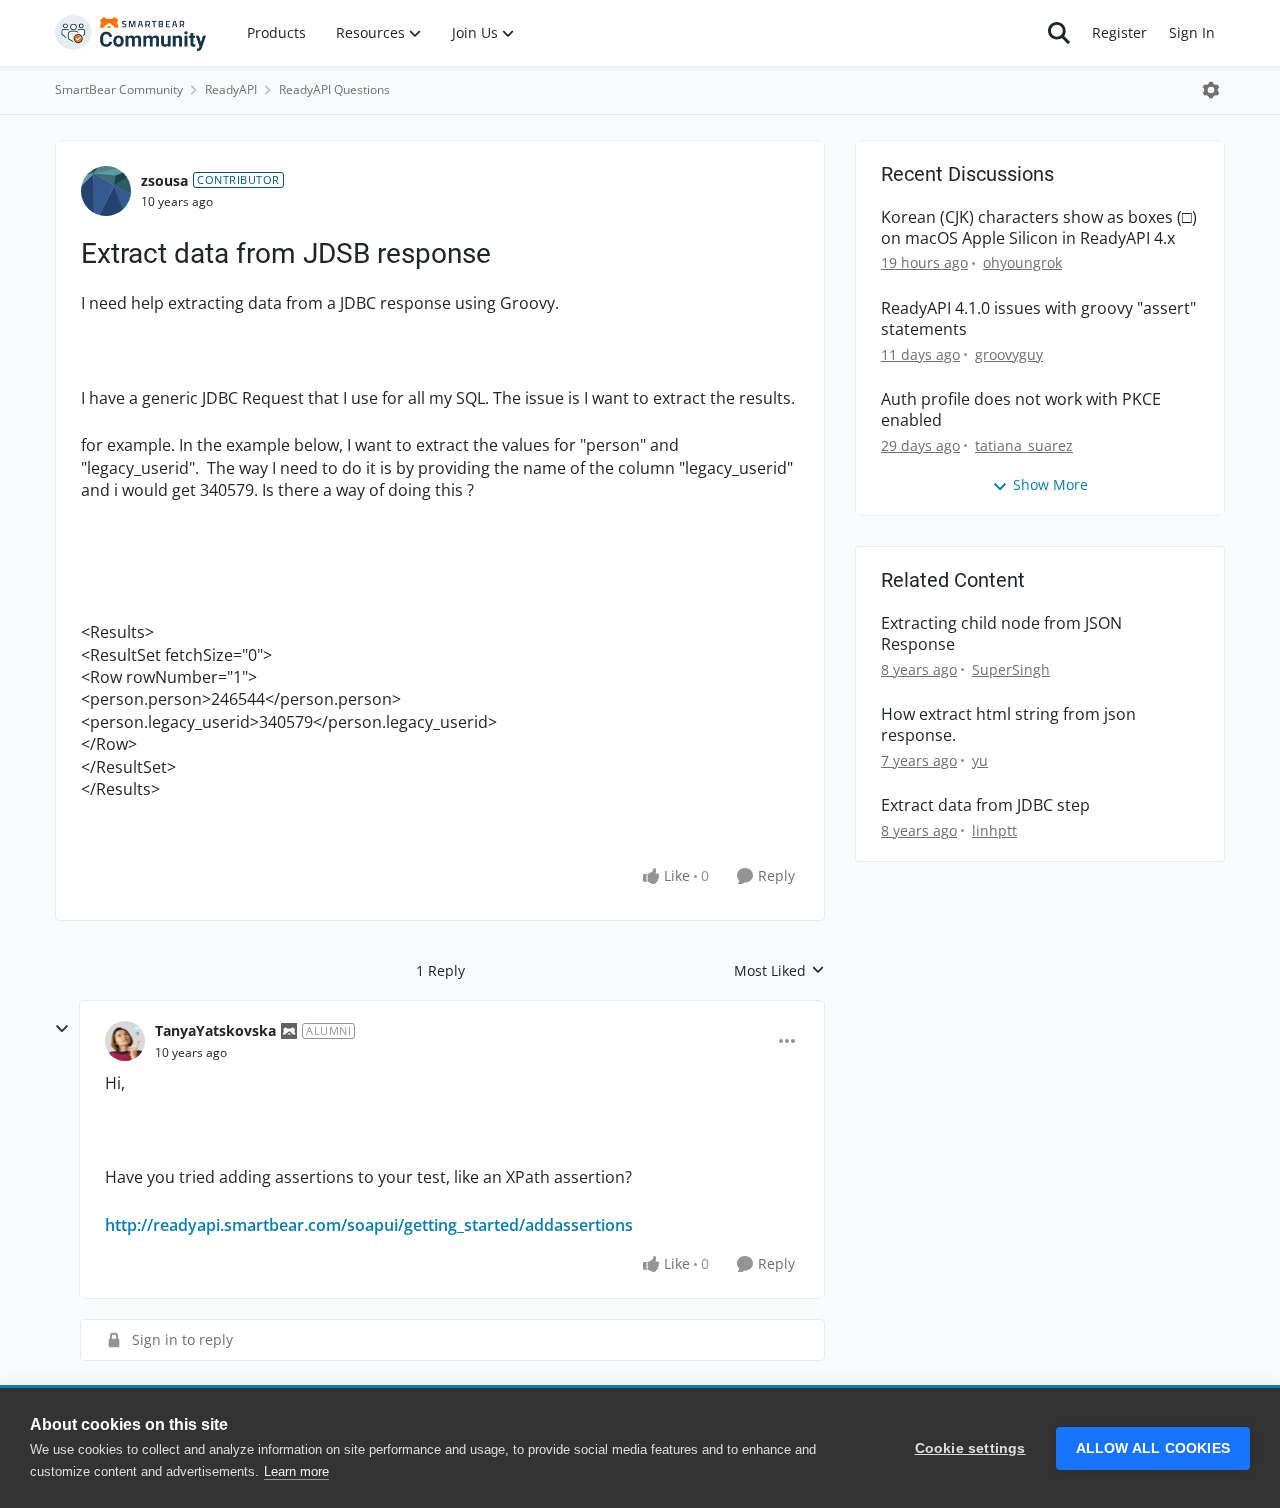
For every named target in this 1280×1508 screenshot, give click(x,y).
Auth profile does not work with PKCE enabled (1021, 410)
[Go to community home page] (131, 33)
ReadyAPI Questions (334, 89)
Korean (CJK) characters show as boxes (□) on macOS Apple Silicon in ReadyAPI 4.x (1039, 228)
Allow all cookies (1153, 1448)
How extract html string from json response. (1008, 725)
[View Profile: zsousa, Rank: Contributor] (106, 191)
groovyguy (1009, 354)
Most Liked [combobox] (779, 971)
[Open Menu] (1211, 90)
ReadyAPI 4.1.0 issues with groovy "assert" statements (1038, 319)
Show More (1050, 484)
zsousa (164, 180)
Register (1119, 32)
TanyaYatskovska (215, 1030)
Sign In (1192, 32)
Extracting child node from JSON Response (1001, 634)
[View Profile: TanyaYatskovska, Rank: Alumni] (125, 1041)
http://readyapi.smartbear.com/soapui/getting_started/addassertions (369, 1225)
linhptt (994, 830)
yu (980, 760)
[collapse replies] (62, 1029)
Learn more (296, 1471)
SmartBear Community (119, 89)
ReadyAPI (231, 89)
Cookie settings (970, 1448)
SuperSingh (1011, 669)
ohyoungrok (1022, 262)
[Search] (1059, 33)
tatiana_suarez (1024, 445)
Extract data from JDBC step (985, 805)
